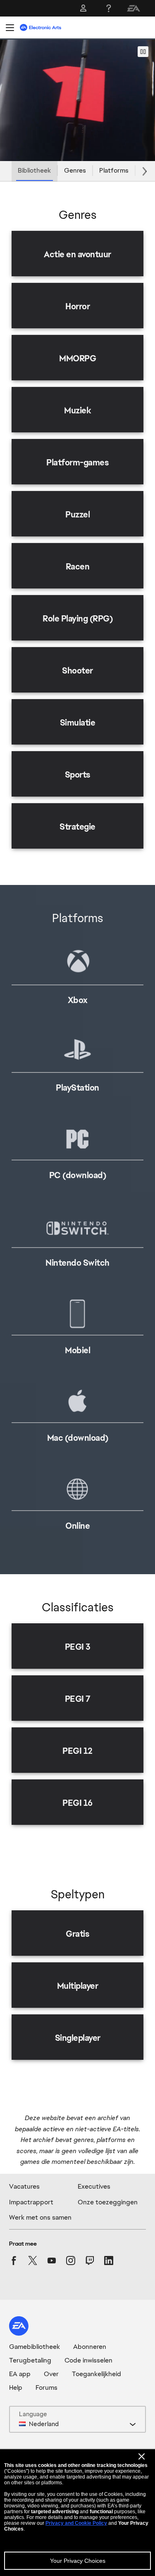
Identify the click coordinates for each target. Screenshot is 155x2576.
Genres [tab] (75, 170)
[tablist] (77, 171)
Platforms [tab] (114, 170)
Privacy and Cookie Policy (76, 2523)
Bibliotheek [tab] (34, 170)
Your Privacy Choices (78, 2561)
